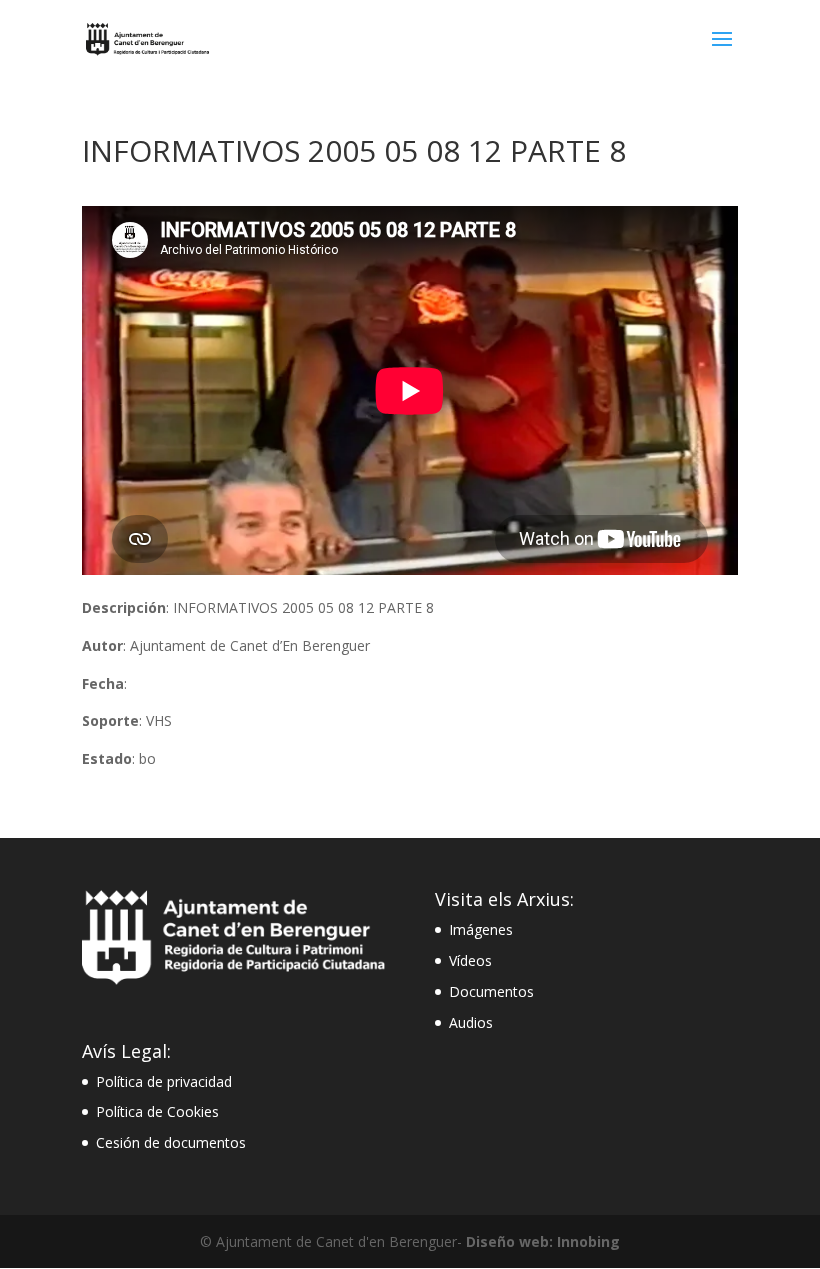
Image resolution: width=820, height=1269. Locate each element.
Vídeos (470, 960)
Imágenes (481, 929)
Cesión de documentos (171, 1142)
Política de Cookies (157, 1111)
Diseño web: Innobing (543, 1241)
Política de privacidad (164, 1081)
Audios (471, 1022)
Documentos (491, 991)
